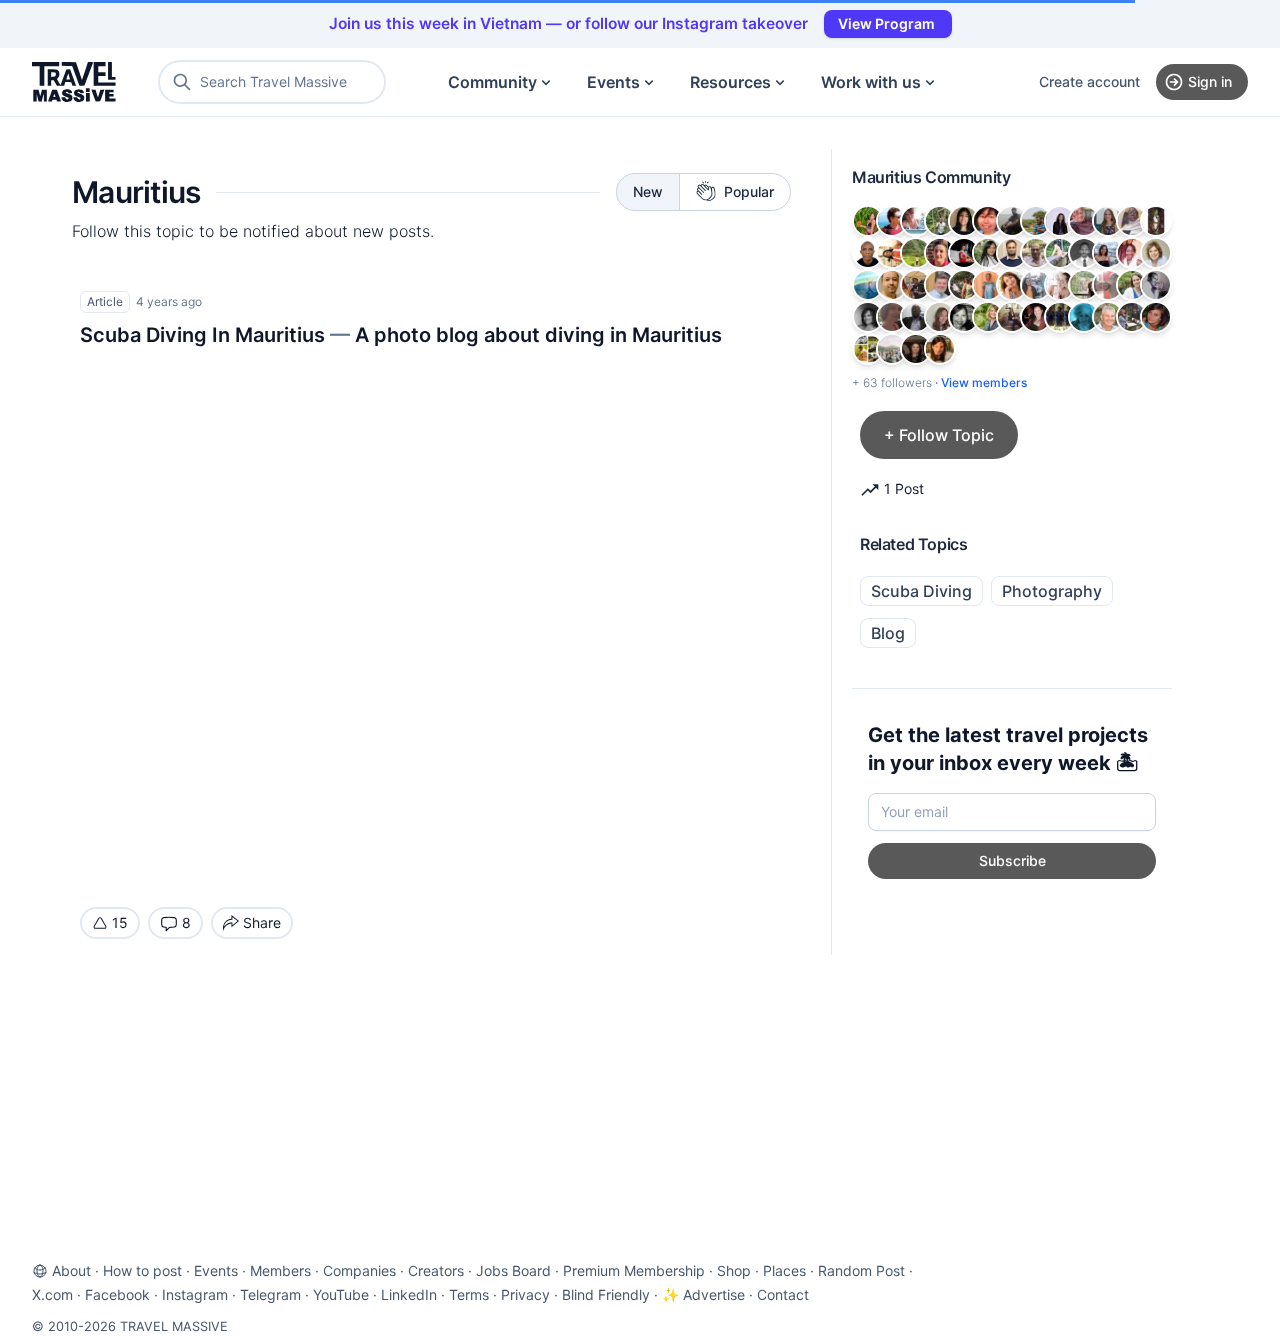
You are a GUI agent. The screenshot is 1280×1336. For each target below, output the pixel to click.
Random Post (861, 1270)
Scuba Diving (921, 591)
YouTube (341, 1294)
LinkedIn (409, 1294)
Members (280, 1270)
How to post (142, 1270)
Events (613, 82)
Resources (730, 82)
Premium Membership (634, 1270)
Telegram (270, 1294)
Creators (436, 1270)
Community (492, 82)
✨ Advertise (703, 1294)
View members (984, 382)
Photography (1052, 591)
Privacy (525, 1294)
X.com (52, 1294)
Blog (888, 633)
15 (120, 922)
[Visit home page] (74, 82)
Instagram (195, 1294)
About (71, 1270)
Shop (734, 1270)
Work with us (871, 82)
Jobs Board (513, 1270)
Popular (749, 191)
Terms (469, 1294)
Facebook (117, 1294)
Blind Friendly (606, 1294)
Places (784, 1270)
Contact (783, 1294)
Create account (1089, 81)
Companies (359, 1270)
